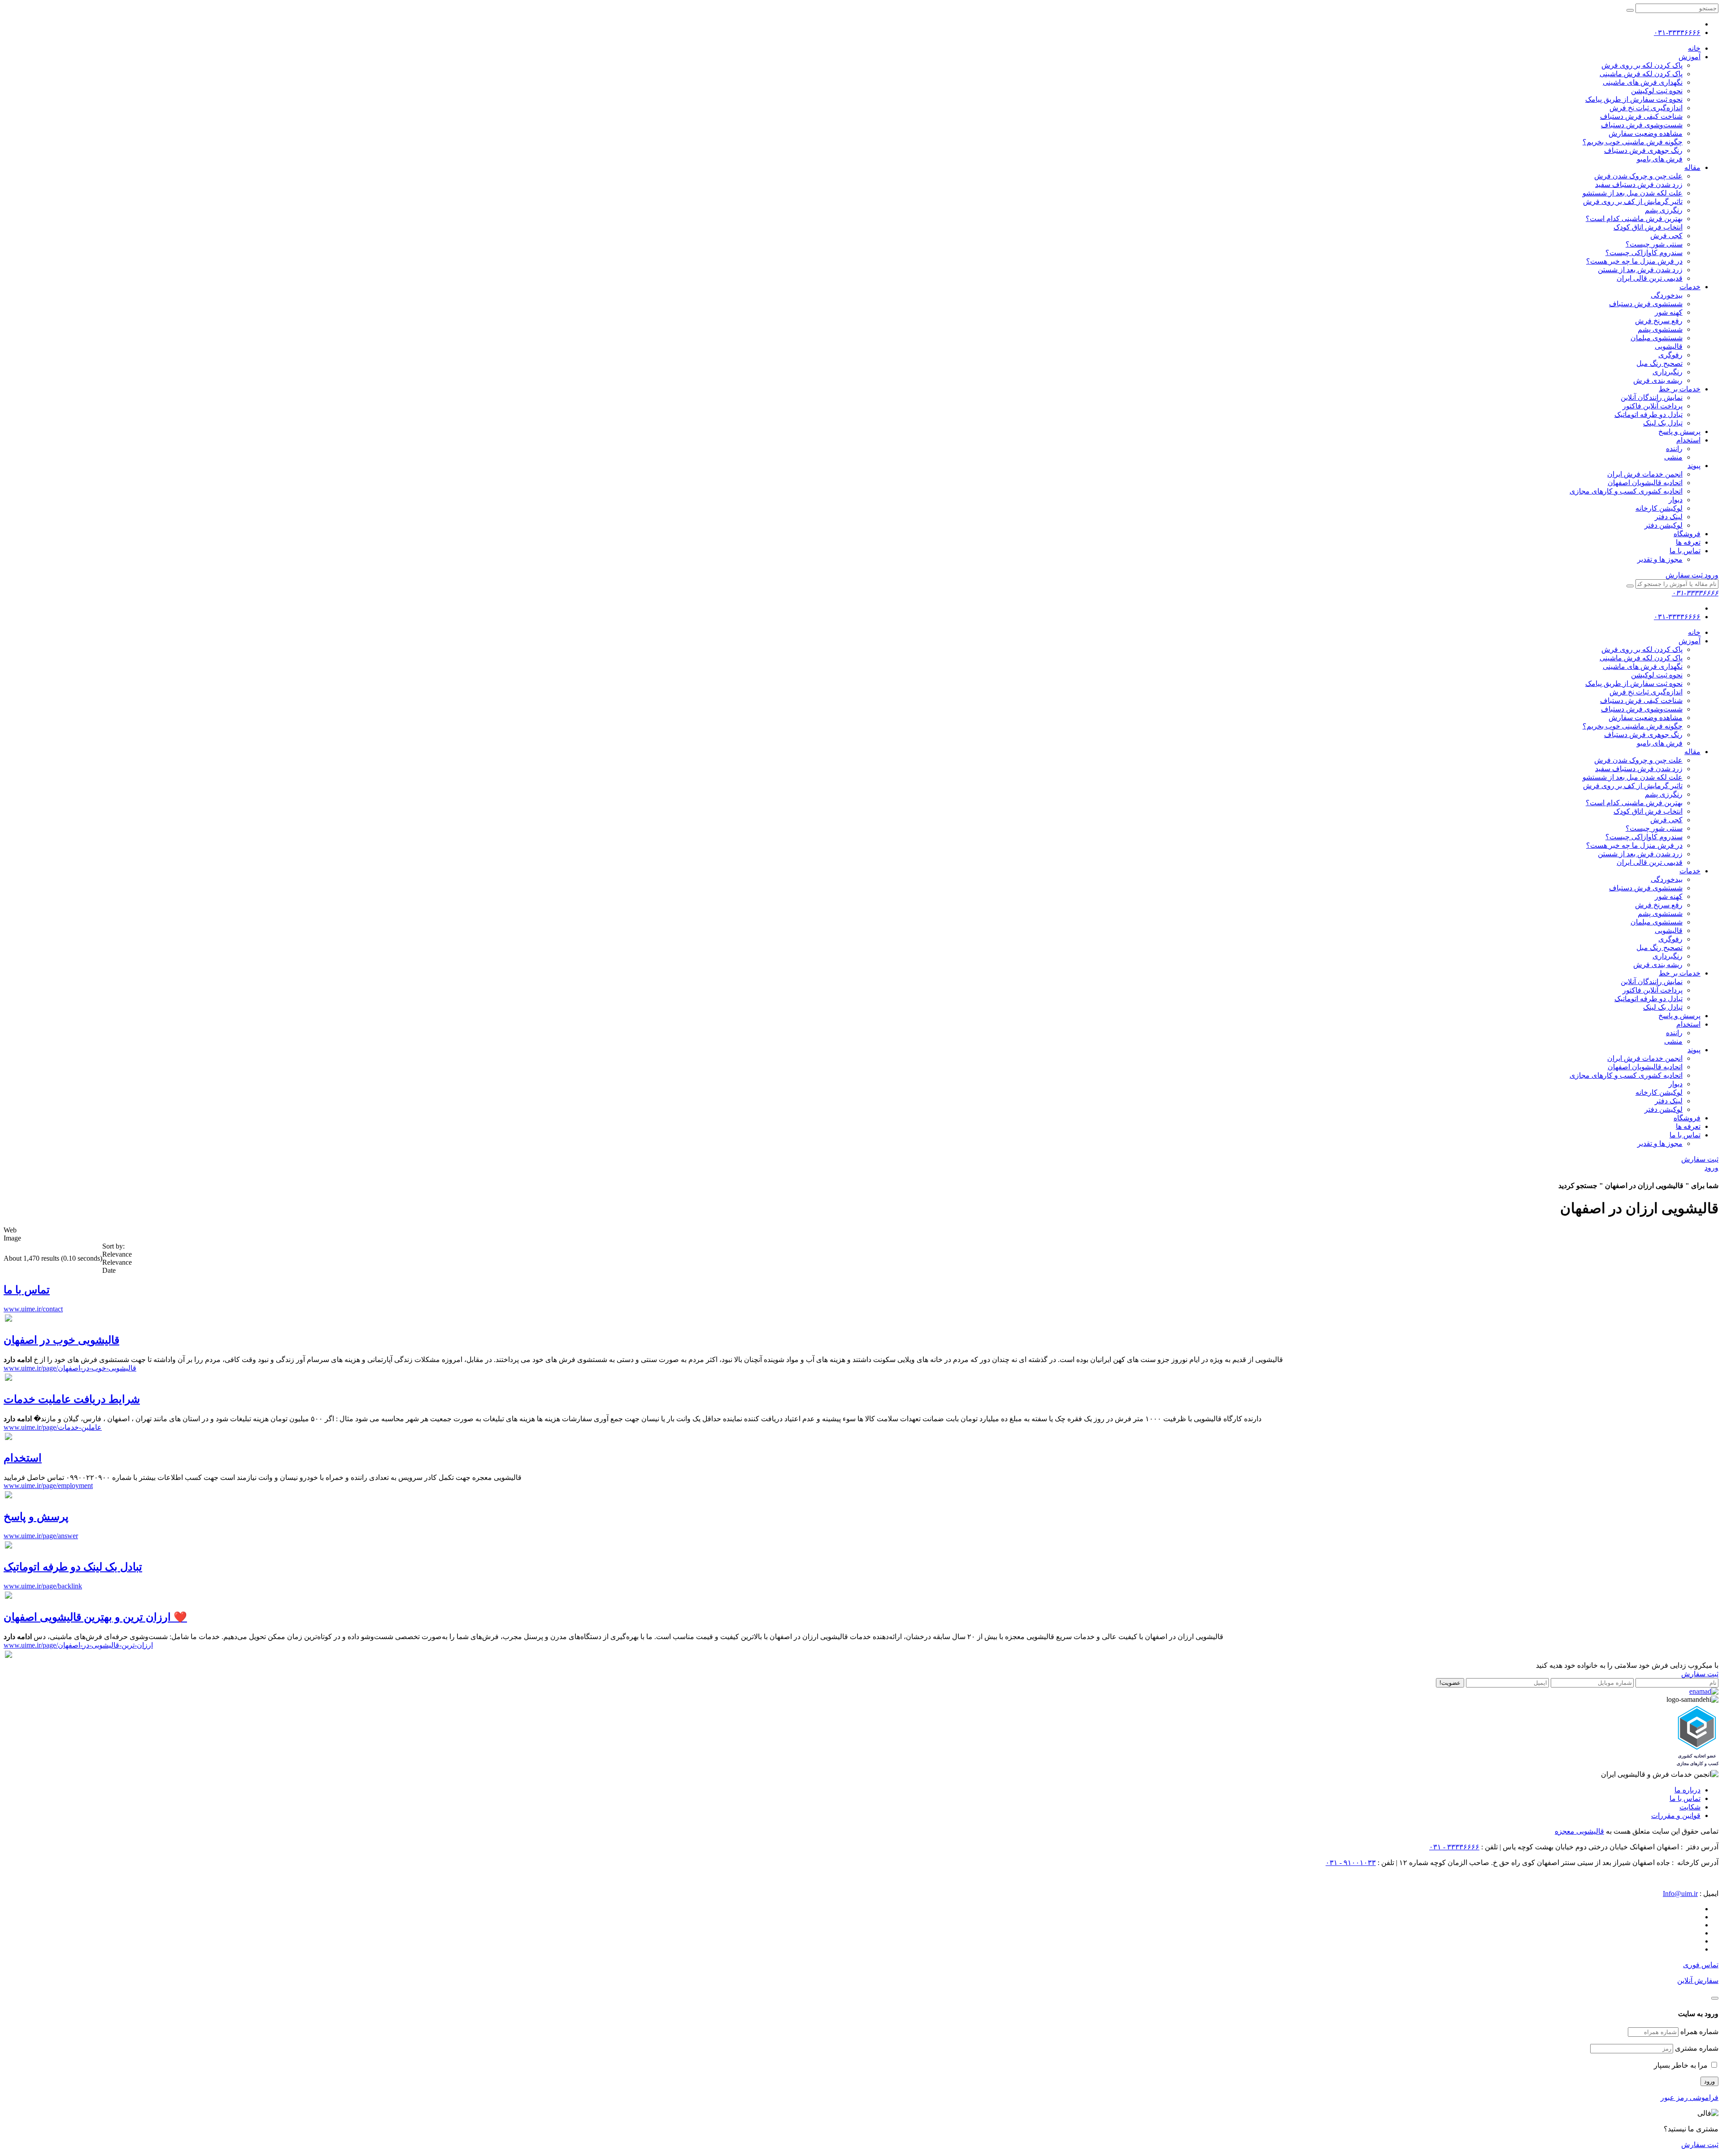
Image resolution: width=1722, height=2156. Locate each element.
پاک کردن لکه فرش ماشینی (1641, 74)
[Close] (1715, 1998)
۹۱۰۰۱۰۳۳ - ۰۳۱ (1351, 1863)
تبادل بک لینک (1663, 423)
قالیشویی (1669, 346)
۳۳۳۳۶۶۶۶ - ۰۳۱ (1454, 1847)
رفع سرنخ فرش (1659, 321)
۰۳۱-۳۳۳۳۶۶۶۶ (1677, 33)
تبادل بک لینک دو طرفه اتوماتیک (73, 1567)
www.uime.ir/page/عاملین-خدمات (53, 1427)
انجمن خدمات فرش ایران (1645, 474)
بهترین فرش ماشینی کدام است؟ (1634, 219)
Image (12, 1238)
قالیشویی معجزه (1579, 1831)
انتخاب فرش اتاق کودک (1648, 227)
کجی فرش (1666, 236)
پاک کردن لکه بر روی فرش (1642, 65)
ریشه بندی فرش (1658, 380)
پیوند (1694, 466)
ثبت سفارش (1684, 575)
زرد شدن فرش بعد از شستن (1640, 270)
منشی (1673, 457)
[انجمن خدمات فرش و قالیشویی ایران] (1660, 1774)
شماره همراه (1699, 2032)
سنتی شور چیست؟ (1654, 244)
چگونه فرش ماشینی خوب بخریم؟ (1633, 142)
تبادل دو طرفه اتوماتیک (1648, 414)
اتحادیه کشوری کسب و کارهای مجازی (1626, 491)
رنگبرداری (1668, 372)
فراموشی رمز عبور (1689, 2097)
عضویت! (1450, 1683)
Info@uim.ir (1680, 1894)
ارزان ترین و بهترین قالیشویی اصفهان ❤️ (95, 1617)
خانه (1694, 48)
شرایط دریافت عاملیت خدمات (72, 1399)
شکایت (1690, 1807)
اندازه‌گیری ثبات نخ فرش (1646, 108)
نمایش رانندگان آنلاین (1652, 397)
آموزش (1689, 57)
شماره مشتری (1697, 2048)
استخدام (1688, 440)
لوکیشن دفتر (1663, 525)
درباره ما (1687, 1790)
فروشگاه (1687, 534)
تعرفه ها (1688, 542)
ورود (1711, 575)
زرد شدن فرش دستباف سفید (1639, 184)
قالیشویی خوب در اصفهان (61, 1340)
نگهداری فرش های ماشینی (1643, 82)
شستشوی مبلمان (1657, 338)
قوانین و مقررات (1676, 1815)
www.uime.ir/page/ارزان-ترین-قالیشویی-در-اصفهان (78, 1645)
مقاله (1692, 167)
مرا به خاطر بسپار (1682, 2065)
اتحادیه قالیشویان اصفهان (1645, 483)
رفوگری (1670, 355)
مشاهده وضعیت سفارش (1646, 133)
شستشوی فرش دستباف (1646, 304)
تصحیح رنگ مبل (1659, 363)
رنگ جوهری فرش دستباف (1643, 150)
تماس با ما (1685, 551)
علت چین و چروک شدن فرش (1638, 176)
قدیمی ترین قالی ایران (1650, 278)
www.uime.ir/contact (33, 1309)
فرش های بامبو (1660, 159)
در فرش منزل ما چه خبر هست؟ (1634, 261)
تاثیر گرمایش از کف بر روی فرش (1633, 202)
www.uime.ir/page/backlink (43, 1586)
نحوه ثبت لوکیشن (1657, 91)
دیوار (1676, 500)
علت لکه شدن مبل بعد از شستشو (1633, 193)
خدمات (1690, 287)
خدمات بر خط (1680, 389)
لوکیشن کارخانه (1659, 508)
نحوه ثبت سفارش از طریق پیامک (1634, 99)
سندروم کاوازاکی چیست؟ (1644, 253)
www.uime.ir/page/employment (48, 1486)
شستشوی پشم (1660, 329)
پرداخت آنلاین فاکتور (1652, 406)
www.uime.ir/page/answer (41, 1536)
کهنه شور (1669, 312)
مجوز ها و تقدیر (1660, 559)
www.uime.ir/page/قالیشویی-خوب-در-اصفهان (70, 1368)
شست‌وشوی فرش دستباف (1642, 125)
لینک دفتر (1669, 517)
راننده (1674, 449)
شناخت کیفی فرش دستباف (1641, 116)
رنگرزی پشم (1664, 210)
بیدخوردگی (1667, 295)
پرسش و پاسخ (1679, 432)
